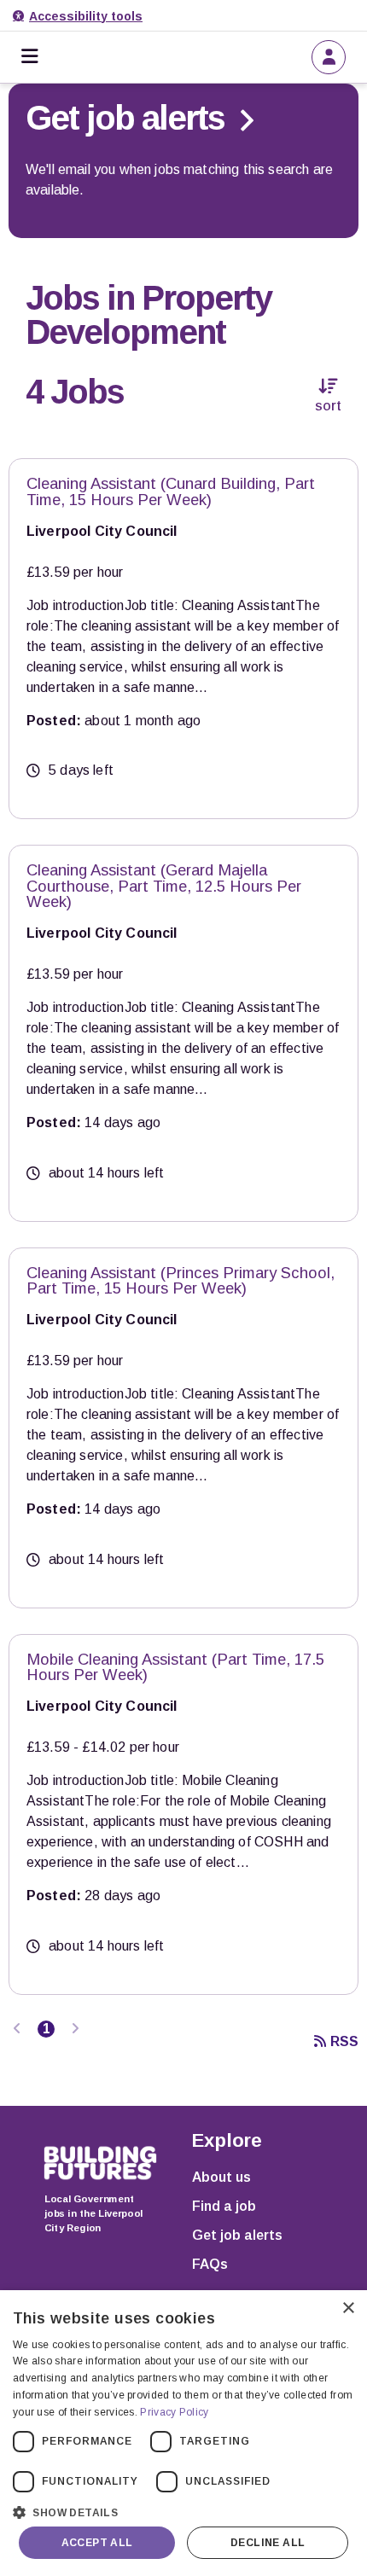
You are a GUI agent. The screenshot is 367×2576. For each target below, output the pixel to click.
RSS (344, 2041)
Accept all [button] (97, 2543)
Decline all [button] (268, 2543)
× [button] (348, 2309)
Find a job (224, 2206)
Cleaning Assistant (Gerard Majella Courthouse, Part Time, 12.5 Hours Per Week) (164, 886)
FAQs (210, 2264)
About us (221, 2177)
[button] (183, 2511)
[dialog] (183, 2433)
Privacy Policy (174, 2412)
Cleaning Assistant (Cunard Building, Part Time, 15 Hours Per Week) (171, 491)
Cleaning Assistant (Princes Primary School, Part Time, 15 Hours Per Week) (181, 1281)
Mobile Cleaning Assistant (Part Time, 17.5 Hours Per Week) (175, 1667)
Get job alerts (237, 2235)
